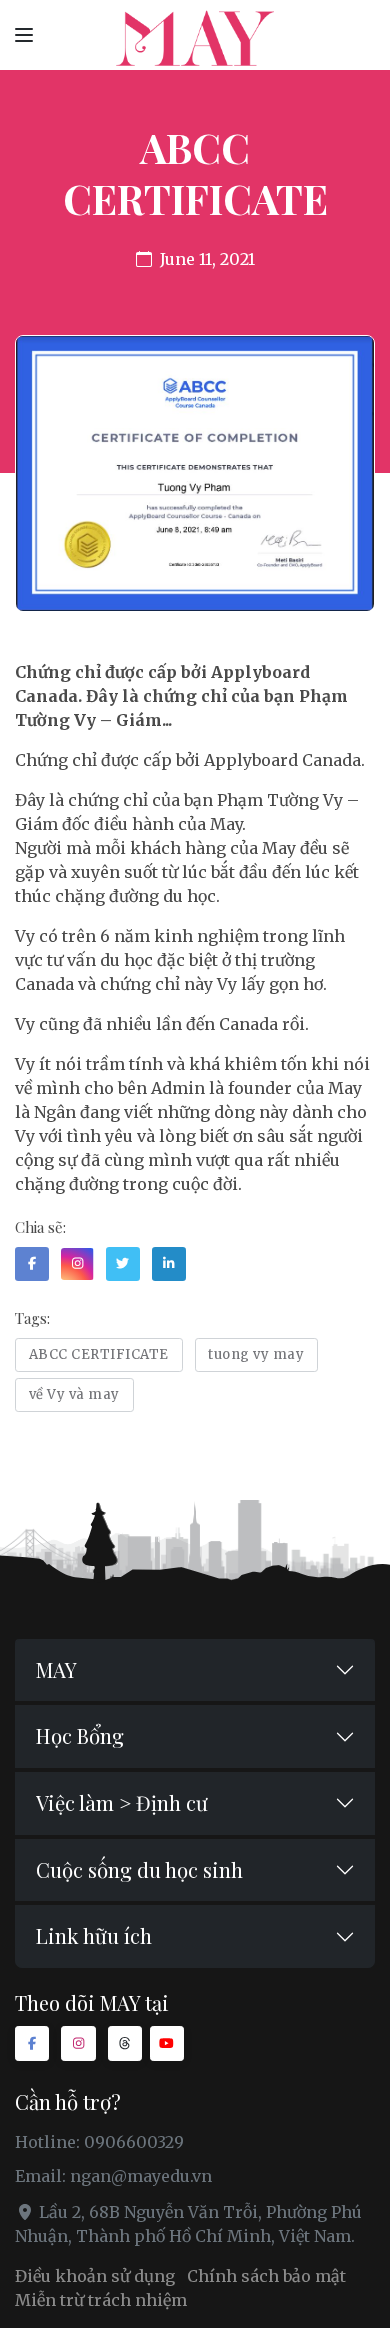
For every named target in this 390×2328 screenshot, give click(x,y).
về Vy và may (74, 1394)
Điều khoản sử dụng (95, 2276)
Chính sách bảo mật (266, 2276)
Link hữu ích (94, 1935)
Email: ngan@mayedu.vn (113, 2176)
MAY (56, 1669)
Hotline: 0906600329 (99, 2142)
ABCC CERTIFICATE (99, 1354)
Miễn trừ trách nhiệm (101, 2300)
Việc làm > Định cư (122, 1802)
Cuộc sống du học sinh (139, 1869)
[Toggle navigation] (24, 34)
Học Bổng (80, 1735)
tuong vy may (256, 1354)
